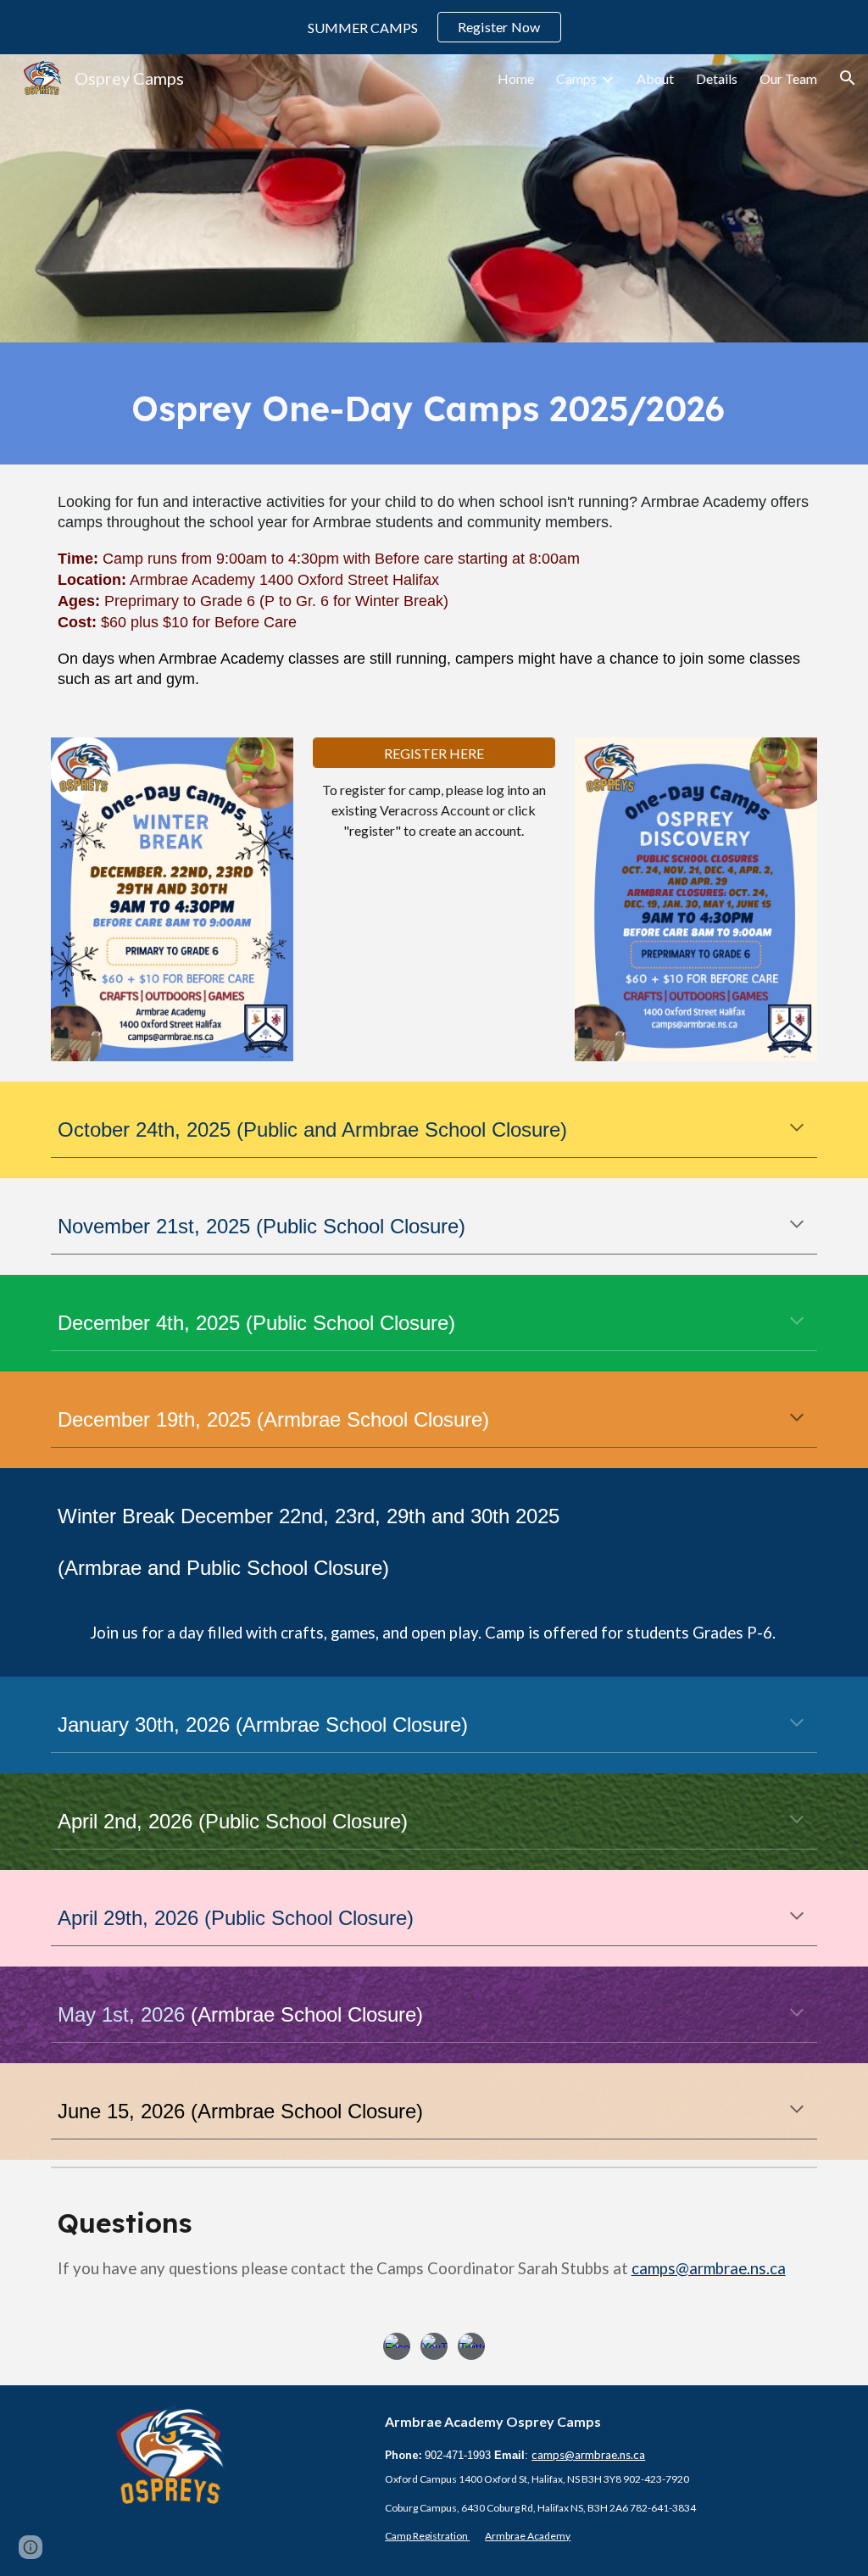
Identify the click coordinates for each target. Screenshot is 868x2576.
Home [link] (516, 78)
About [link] (655, 78)
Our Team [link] (788, 78)
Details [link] (717, 78)
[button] (848, 78)
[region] (434, 27)
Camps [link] (576, 78)
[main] (434, 403)
